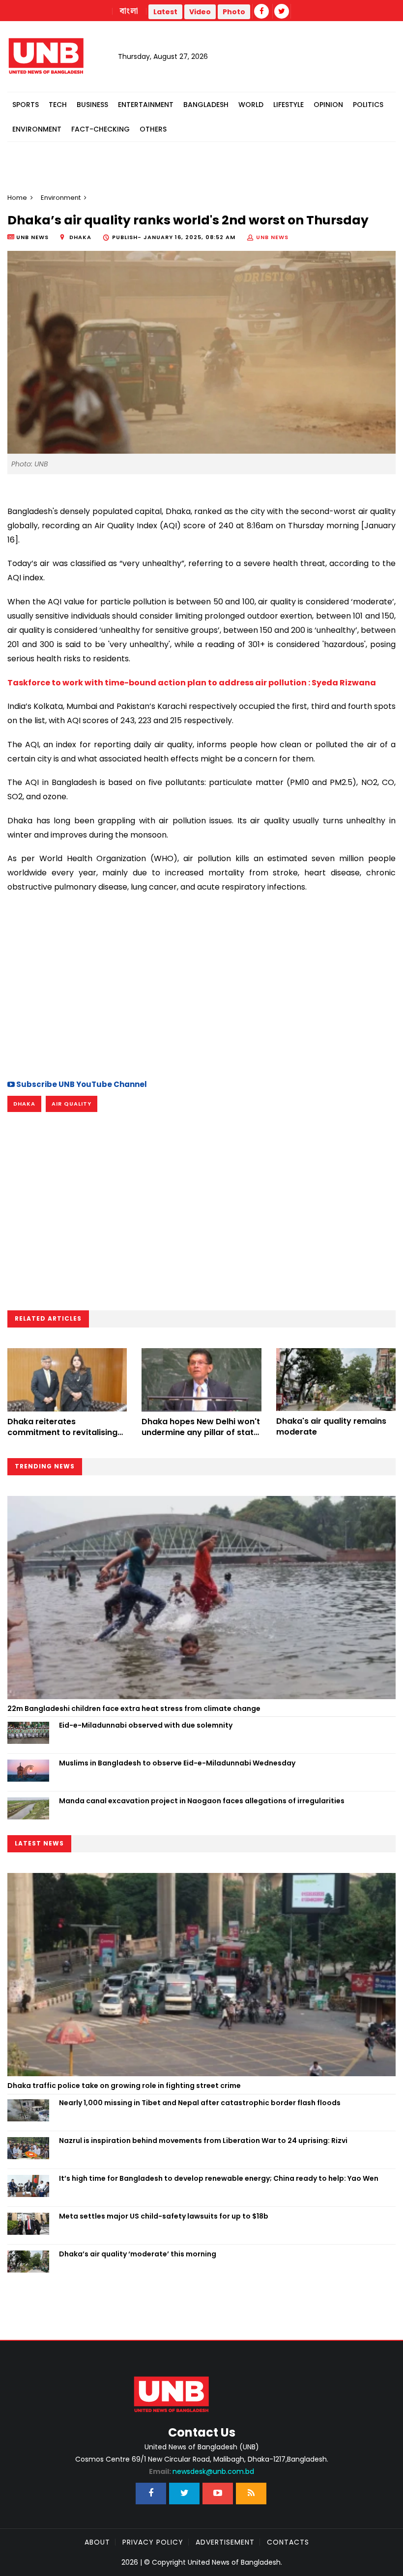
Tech (58, 105)
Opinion (328, 105)
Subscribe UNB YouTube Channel (81, 1084)
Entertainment (146, 105)
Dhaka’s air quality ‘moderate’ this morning (138, 2254)
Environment (37, 129)
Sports (26, 105)
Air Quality (72, 1104)
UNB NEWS (272, 237)
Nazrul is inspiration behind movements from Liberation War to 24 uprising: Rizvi (203, 2141)
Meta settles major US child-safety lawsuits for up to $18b (164, 2216)
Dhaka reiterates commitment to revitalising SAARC (62, 1433)
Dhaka (24, 1104)
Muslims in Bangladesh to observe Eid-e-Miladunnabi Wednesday (177, 1763)
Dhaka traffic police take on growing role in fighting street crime (124, 2086)
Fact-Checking (101, 129)
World (251, 105)
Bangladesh (206, 105)
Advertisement (225, 2542)
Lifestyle (288, 105)
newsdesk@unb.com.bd (201, 2471)
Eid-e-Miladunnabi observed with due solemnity (146, 1725)
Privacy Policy (153, 2542)
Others (153, 129)
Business (92, 105)
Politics (368, 105)
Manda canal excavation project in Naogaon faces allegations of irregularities (202, 1801)
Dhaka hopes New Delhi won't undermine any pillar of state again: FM (201, 1433)
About (97, 2542)
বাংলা (129, 11)
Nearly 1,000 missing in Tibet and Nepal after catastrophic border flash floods (200, 2103)
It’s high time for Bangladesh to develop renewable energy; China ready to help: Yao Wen (219, 2178)
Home (17, 198)
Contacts (288, 2542)
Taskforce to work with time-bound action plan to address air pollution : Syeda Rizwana (192, 683)
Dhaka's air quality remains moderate (331, 1426)
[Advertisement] (201, 985)
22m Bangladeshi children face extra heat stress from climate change (134, 1708)
